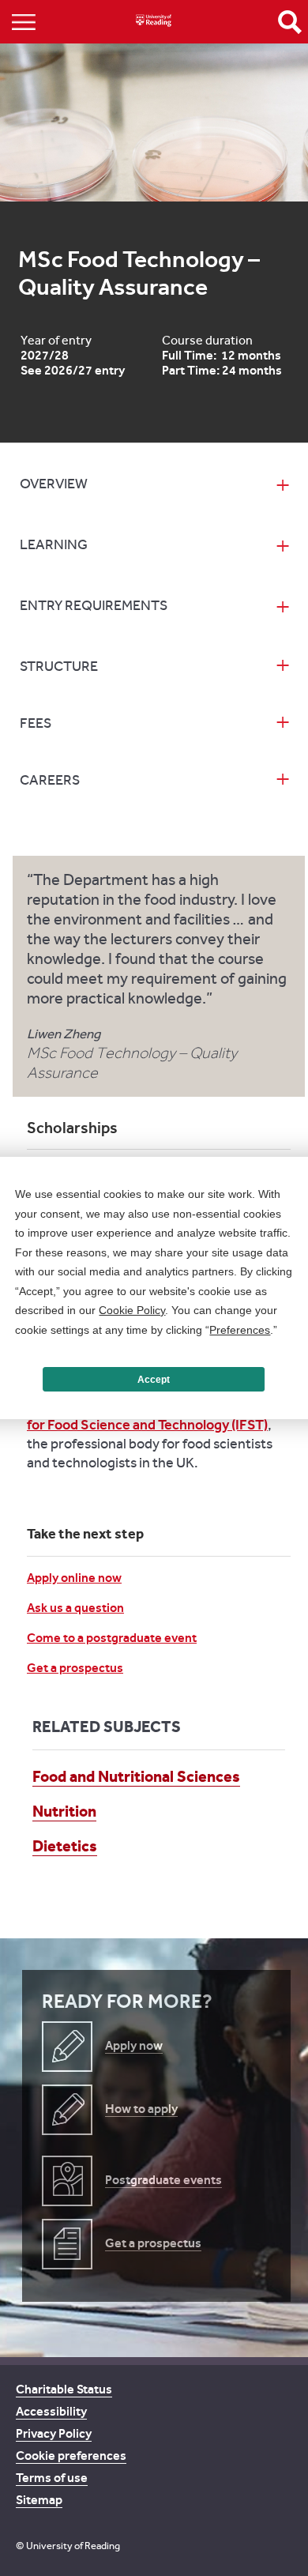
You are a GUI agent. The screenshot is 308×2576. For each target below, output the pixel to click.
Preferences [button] (240, 1330)
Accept (154, 1380)
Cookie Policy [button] (132, 1310)
